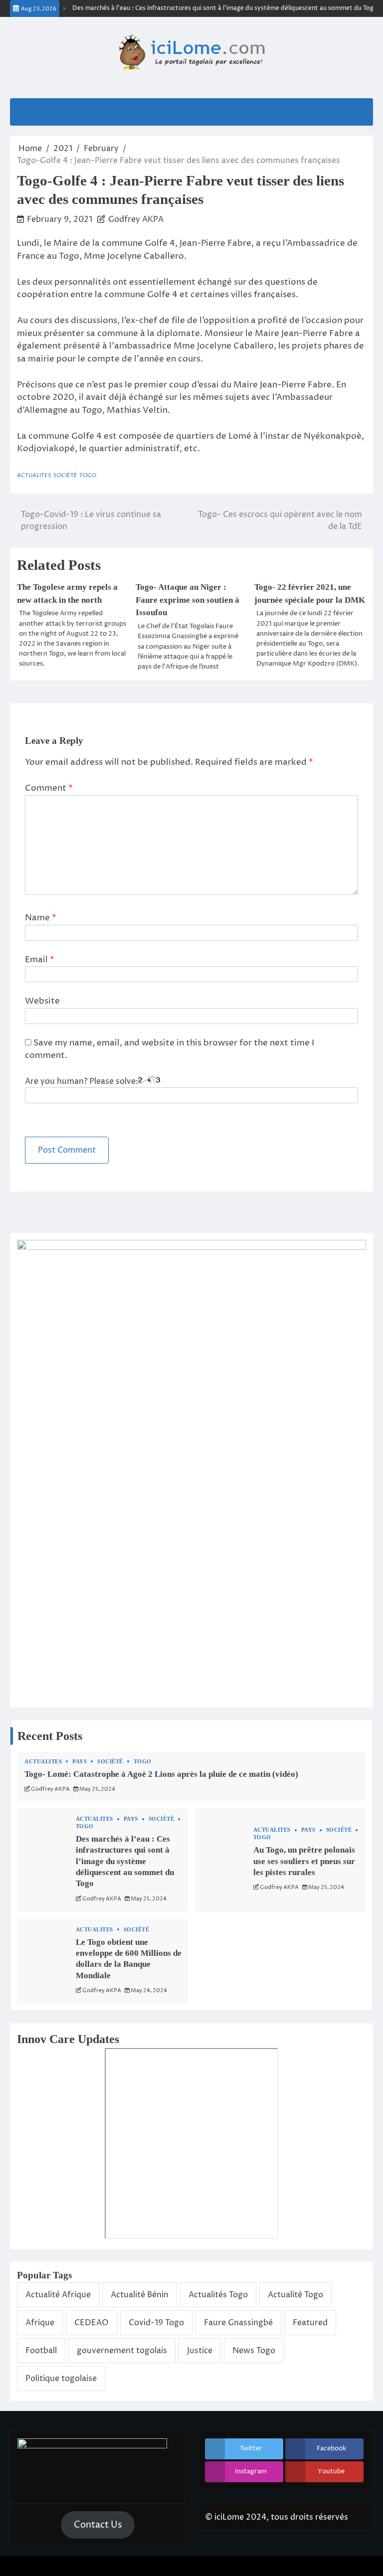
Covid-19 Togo (156, 2323)
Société (65, 475)
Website (42, 1001)
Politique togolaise (61, 2379)
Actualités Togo (218, 2295)
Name (41, 918)
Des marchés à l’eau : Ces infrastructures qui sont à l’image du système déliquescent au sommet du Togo (212, 8)
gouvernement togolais (122, 2351)
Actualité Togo (295, 2295)
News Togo (254, 2351)
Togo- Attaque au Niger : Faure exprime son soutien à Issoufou (188, 600)
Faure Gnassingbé (238, 2323)
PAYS (80, 1762)
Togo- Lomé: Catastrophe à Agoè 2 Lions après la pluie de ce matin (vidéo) (161, 1774)
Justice (200, 2351)
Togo (88, 475)
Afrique (40, 2323)
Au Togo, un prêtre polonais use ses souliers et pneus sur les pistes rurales (304, 1861)
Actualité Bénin (140, 2295)
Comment (49, 788)
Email (40, 960)
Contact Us (98, 2525)
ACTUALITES (34, 475)
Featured (310, 2323)
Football (41, 2351)
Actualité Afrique (58, 2295)
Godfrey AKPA (136, 219)
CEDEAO (92, 2323)
